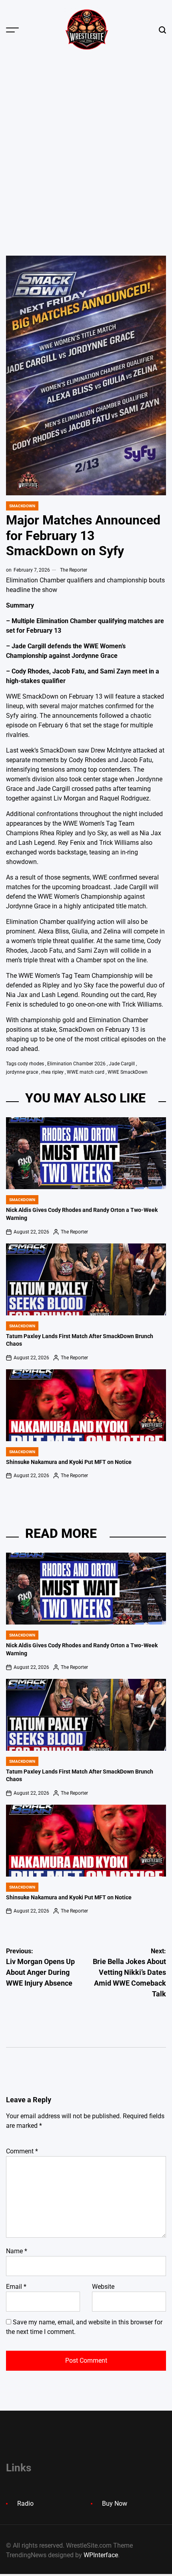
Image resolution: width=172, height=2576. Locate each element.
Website (103, 2287)
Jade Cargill (122, 1064)
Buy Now (115, 2504)
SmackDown (22, 506)
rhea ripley (52, 1072)
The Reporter (74, 570)
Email (16, 2287)
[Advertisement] (86, 150)
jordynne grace (22, 1072)
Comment (22, 2151)
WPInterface (101, 2555)
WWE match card (86, 1072)
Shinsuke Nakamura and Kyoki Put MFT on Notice (69, 1462)
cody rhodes (31, 1064)
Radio (25, 2504)
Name (17, 2251)
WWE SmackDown (128, 1072)
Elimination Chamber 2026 (76, 1064)
